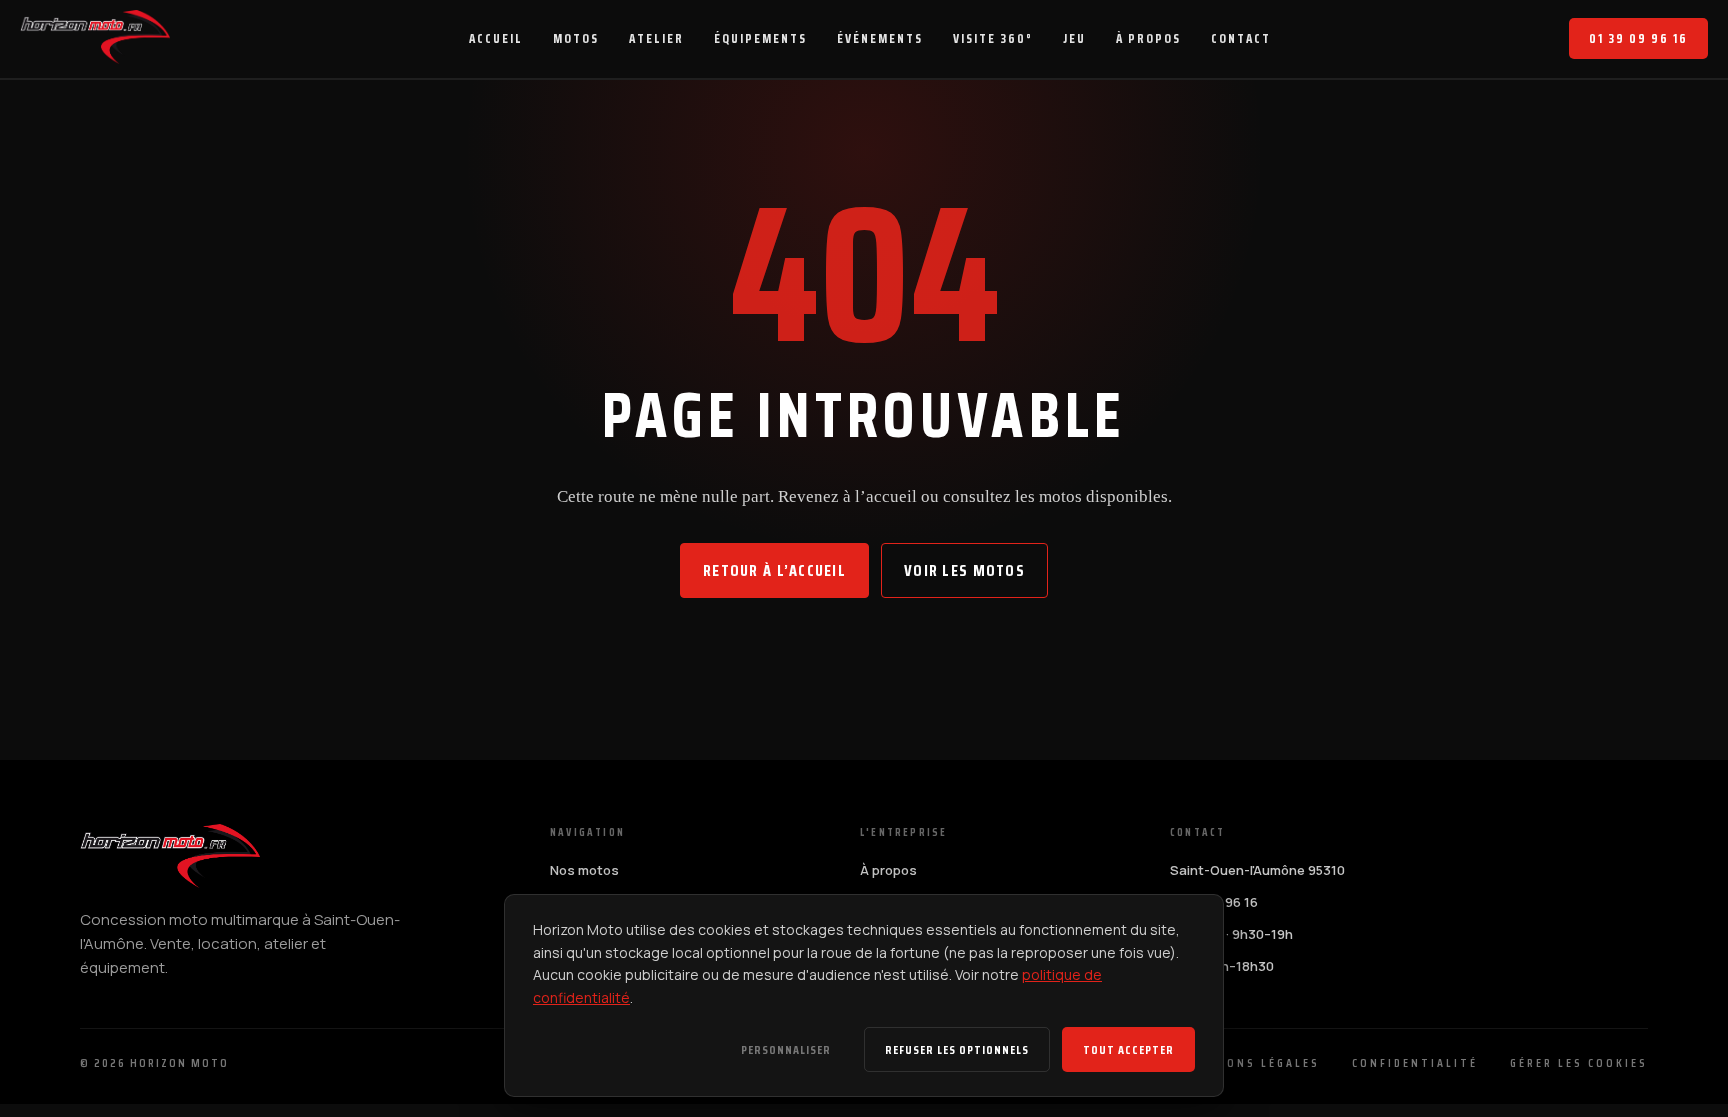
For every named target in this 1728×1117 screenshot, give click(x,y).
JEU (1074, 38)
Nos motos (584, 870)
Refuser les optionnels (957, 1049)
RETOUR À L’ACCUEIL (774, 570)
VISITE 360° (993, 38)
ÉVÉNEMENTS (880, 38)
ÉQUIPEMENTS (760, 38)
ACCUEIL (496, 38)
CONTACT (1241, 38)
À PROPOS (1148, 38)
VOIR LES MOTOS (964, 570)
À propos (888, 870)
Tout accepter (1128, 1049)
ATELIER (656, 38)
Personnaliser (786, 1049)
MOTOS (576, 38)
